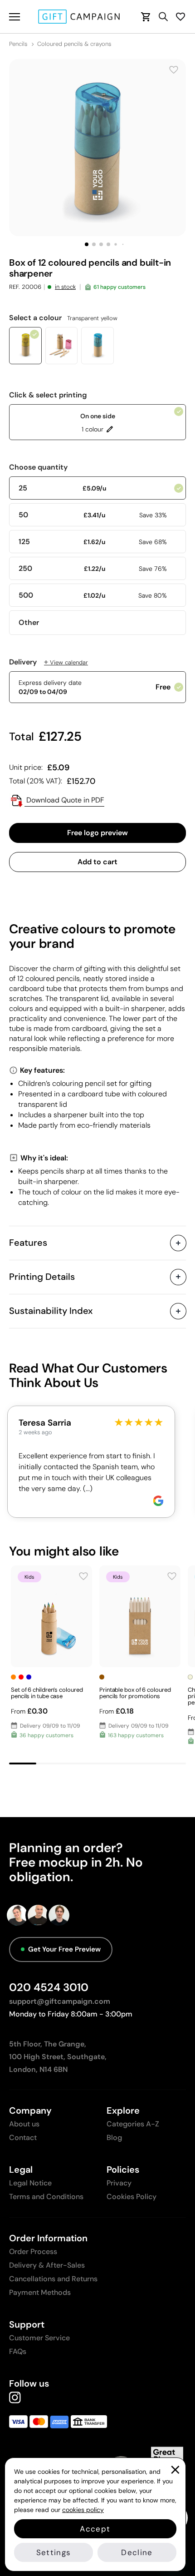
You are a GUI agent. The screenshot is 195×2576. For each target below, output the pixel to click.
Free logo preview (97, 833)
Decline (137, 2552)
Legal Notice (30, 2183)
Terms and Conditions (46, 2197)
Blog (114, 2138)
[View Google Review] (158, 1501)
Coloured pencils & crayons (74, 44)
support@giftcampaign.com (60, 2001)
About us (24, 2124)
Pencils (18, 44)
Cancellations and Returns (53, 2279)
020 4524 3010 (49, 1987)
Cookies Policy (132, 2197)
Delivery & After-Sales (47, 2265)
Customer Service (39, 2338)
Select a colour (63, 318)
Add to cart (97, 862)
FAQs (18, 2351)
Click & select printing (48, 395)
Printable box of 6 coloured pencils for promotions (135, 1693)
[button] (87, 244)
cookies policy (83, 2510)
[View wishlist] (180, 17)
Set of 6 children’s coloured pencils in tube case (47, 1693)
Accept (95, 2529)
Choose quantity (38, 467)
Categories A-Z (133, 2124)
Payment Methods (40, 2292)
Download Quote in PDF (64, 800)
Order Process (33, 2252)
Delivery (49, 662)
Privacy (119, 2183)
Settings (54, 2552)
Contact (23, 2138)
